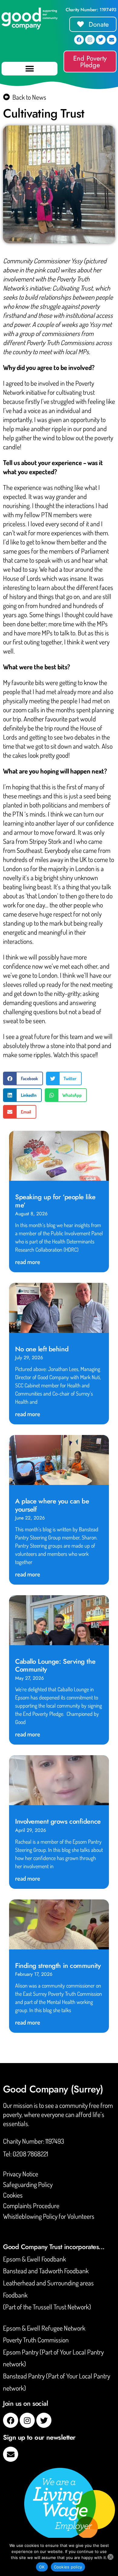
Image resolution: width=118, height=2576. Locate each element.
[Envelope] (112, 40)
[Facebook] (79, 40)
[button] (29, 69)
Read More (28, 1262)
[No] (110, 2557)
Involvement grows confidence (58, 1821)
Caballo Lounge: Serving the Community (55, 1665)
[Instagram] (90, 40)
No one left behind (42, 1349)
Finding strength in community (58, 1965)
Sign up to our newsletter (39, 2437)
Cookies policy (68, 2567)
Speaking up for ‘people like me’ (55, 1201)
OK (42, 2567)
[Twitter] (101, 40)
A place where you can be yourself (52, 1505)
